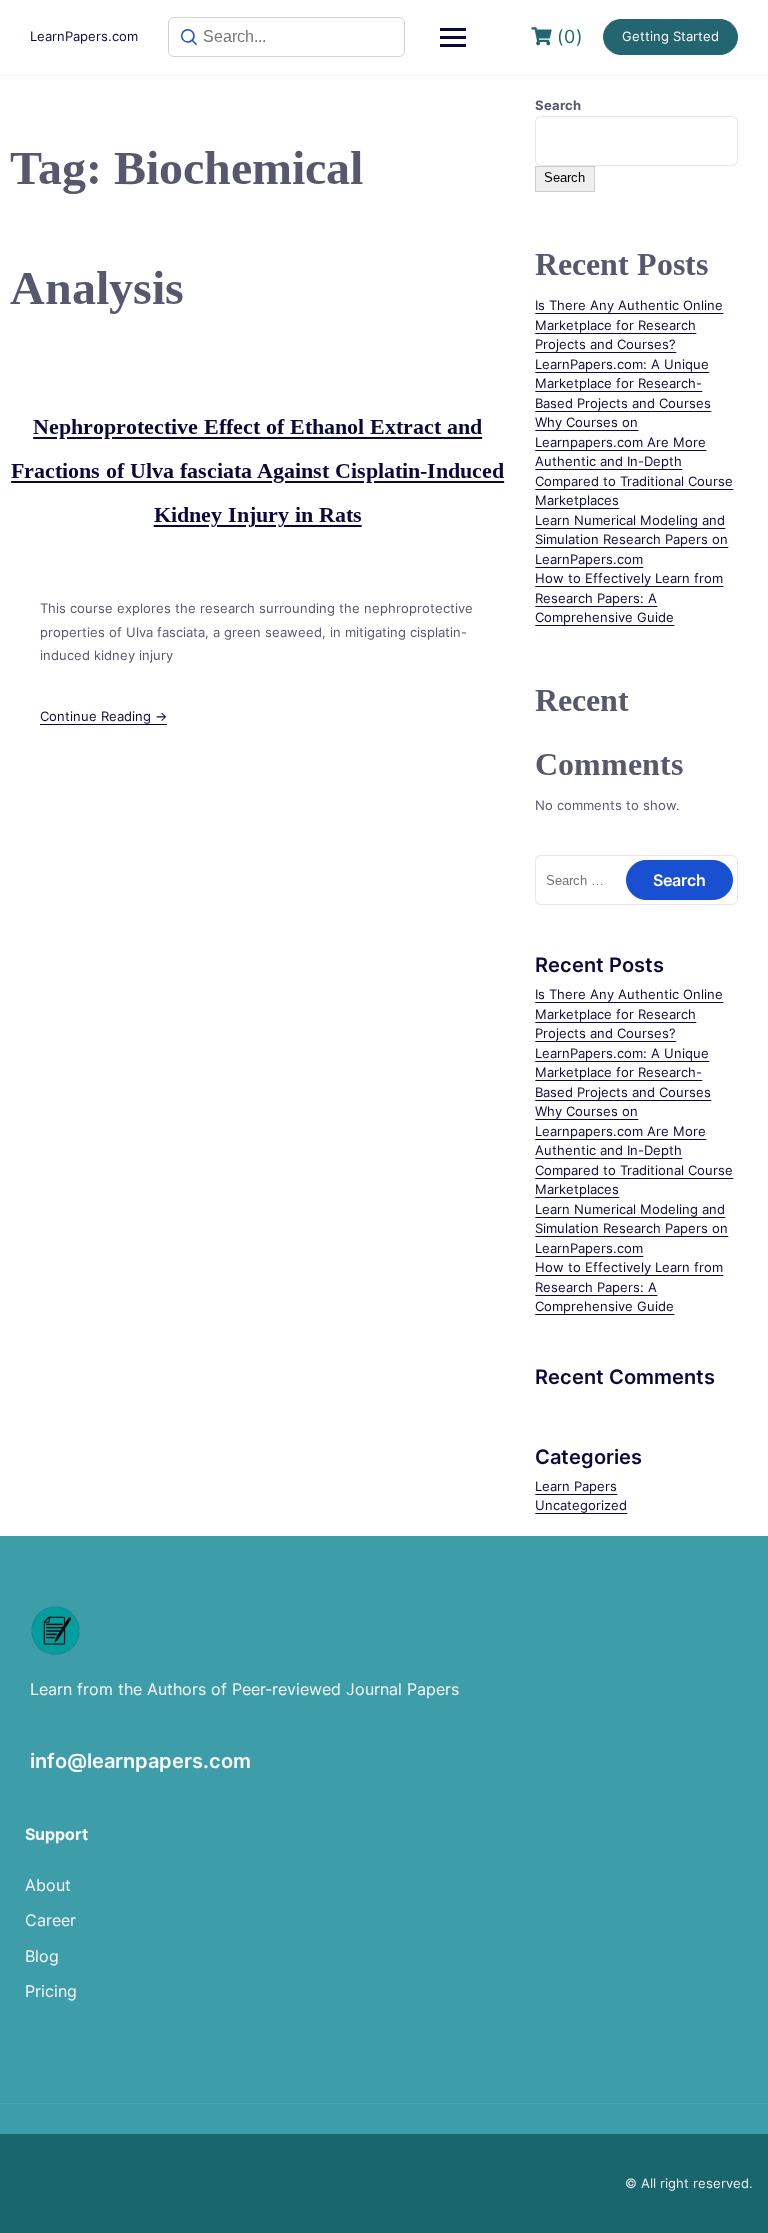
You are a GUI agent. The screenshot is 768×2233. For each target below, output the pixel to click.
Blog (42, 1956)
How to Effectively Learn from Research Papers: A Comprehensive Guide (629, 597)
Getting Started (670, 36)
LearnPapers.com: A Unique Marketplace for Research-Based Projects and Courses (623, 383)
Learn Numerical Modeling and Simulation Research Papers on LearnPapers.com (631, 539)
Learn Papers (576, 1486)
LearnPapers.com (84, 36)
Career (50, 1920)
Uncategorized (581, 1505)
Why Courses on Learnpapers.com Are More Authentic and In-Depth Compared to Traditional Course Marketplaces (634, 461)
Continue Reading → (103, 716)
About (48, 1885)
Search (558, 105)
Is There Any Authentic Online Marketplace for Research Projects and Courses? (629, 324)
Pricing (51, 1991)
